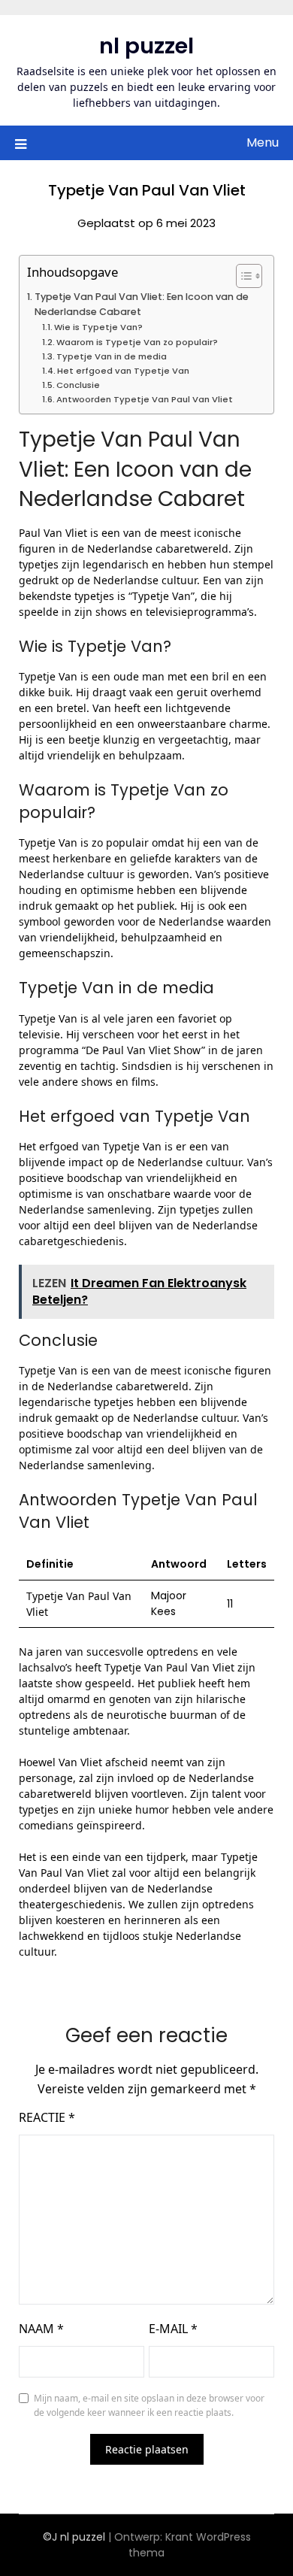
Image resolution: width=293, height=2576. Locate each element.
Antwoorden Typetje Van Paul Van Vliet (145, 399)
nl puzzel (146, 46)
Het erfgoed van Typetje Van (123, 371)
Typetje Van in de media (112, 356)
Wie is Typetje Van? (98, 327)
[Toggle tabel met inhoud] (242, 276)
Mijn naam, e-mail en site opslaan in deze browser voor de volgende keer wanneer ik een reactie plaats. (149, 2406)
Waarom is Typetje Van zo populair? (137, 342)
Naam (41, 2329)
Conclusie (78, 385)
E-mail (173, 2329)
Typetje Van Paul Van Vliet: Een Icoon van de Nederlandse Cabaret (142, 304)
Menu (263, 142)
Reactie (47, 2117)
